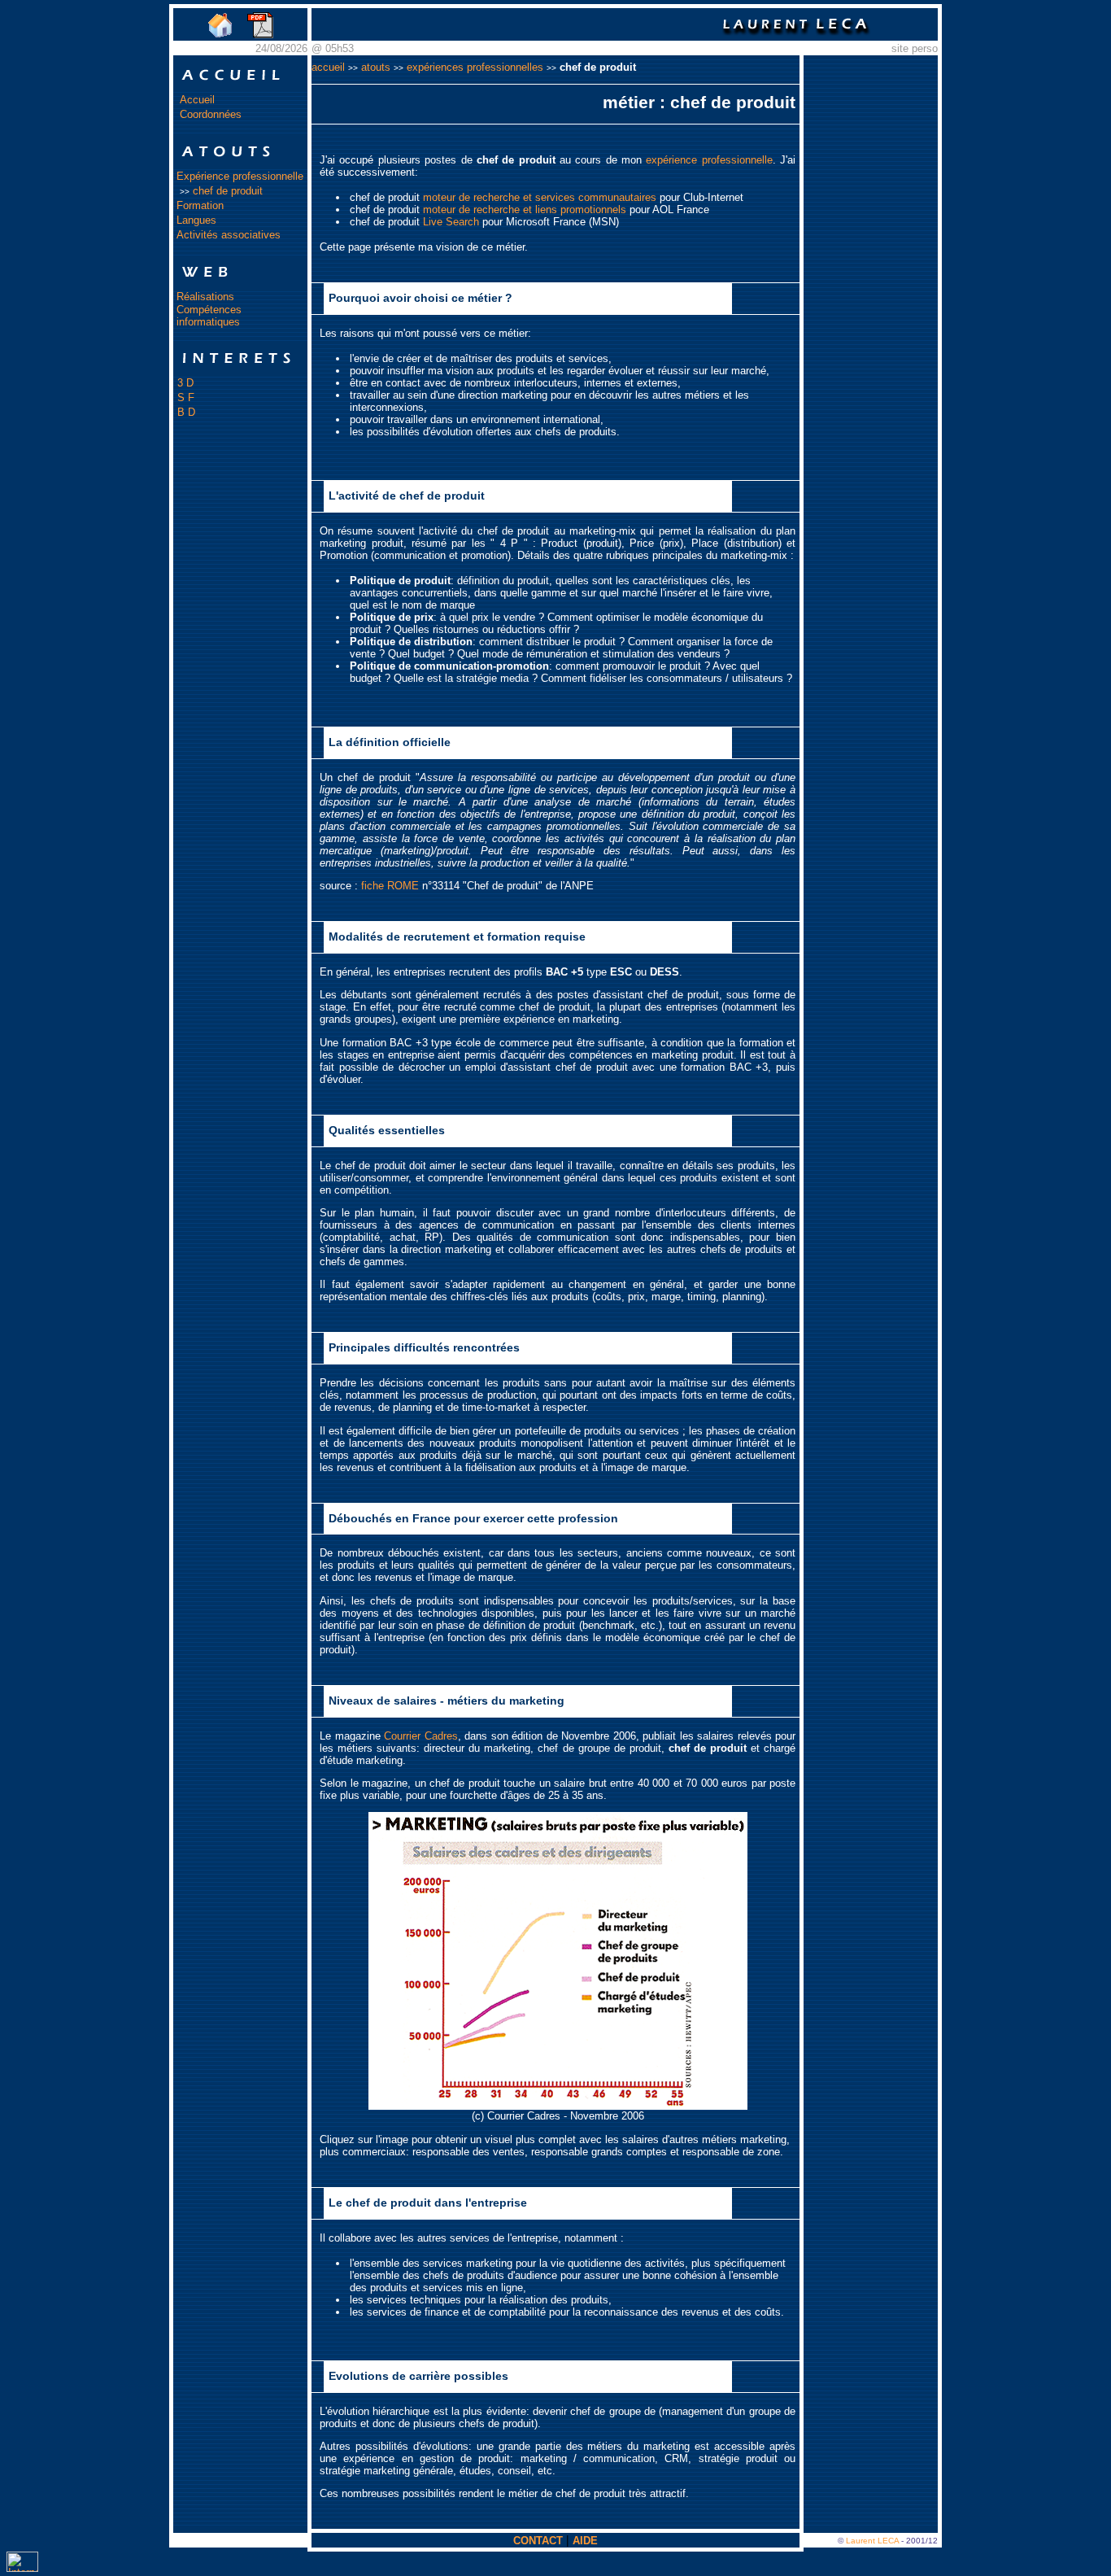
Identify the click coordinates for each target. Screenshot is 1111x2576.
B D (186, 412)
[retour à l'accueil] (220, 35)
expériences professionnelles (475, 67)
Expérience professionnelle (240, 176)
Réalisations (205, 297)
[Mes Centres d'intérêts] (240, 371)
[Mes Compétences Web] (240, 285)
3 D (185, 383)
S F (186, 397)
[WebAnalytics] (22, 2568)
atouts (376, 67)
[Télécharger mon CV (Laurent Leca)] (261, 35)
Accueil (197, 100)
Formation (200, 205)
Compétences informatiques (209, 316)
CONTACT (538, 2541)
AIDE (585, 2541)
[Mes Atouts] (240, 165)
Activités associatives (229, 235)
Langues (196, 220)
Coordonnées (211, 114)
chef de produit (228, 191)
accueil (328, 67)
